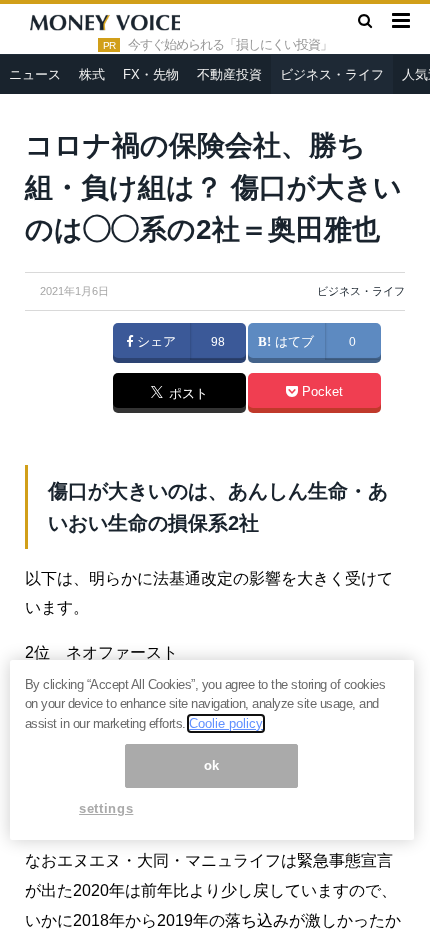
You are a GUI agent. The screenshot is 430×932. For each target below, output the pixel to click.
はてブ (292, 342)
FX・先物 (151, 74)
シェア (154, 342)
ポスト (186, 394)
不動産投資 (229, 74)
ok (212, 765)
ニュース (35, 74)
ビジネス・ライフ (332, 74)
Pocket (320, 392)
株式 (92, 74)
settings (106, 808)
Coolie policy (226, 723)
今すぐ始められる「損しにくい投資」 (230, 45)
